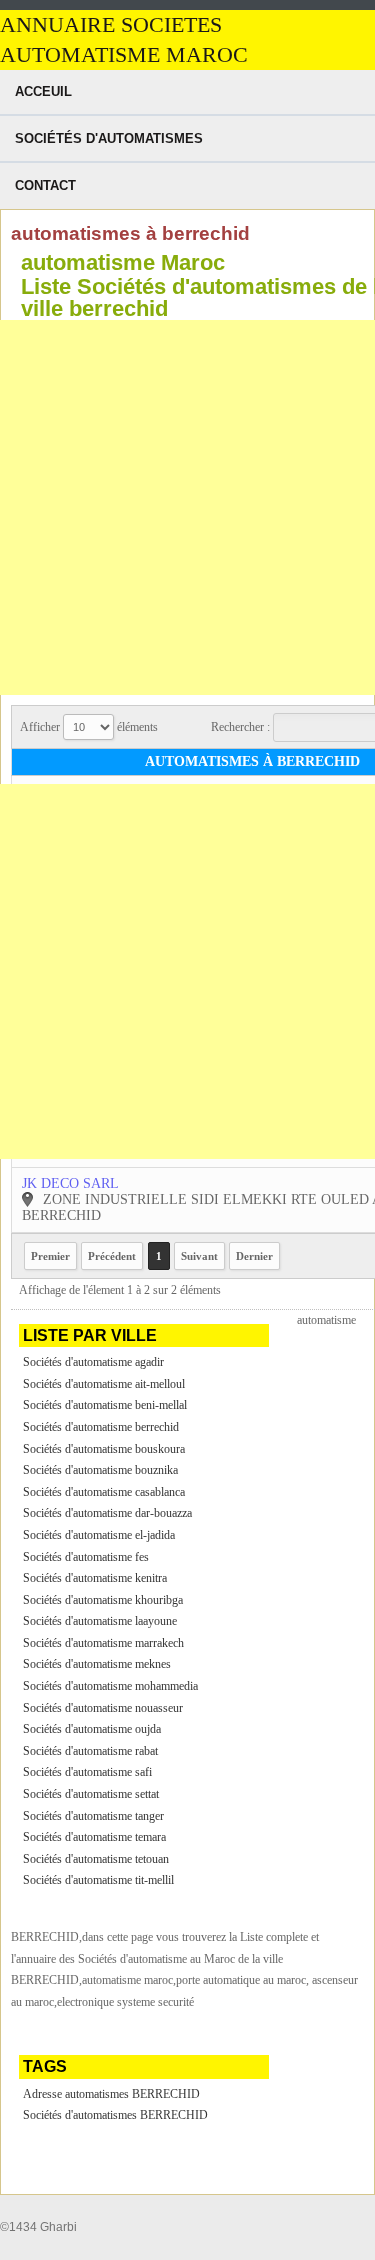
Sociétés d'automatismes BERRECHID (115, 2115)
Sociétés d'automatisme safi (87, 1772)
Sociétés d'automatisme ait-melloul (104, 1384)
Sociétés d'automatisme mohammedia (110, 1686)
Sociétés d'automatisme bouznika (100, 1470)
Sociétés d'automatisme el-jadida (99, 1535)
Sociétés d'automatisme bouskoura (104, 1449)
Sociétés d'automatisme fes (86, 1557)
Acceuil (43, 91)
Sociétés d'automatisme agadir (93, 1362)
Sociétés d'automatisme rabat (90, 1751)
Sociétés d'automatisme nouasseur (103, 1708)
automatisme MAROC (124, 55)
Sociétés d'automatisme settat (91, 1794)
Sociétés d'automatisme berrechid (101, 1427)
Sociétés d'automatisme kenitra (95, 1578)
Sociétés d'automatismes (109, 138)
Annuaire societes (111, 25)
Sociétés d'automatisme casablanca (104, 1492)
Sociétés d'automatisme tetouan (96, 1859)
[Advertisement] (187, 507)
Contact (45, 185)
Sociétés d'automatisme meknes (97, 1664)
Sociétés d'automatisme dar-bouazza (107, 1513)
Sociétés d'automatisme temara (94, 1837)
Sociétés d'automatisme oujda (92, 1729)
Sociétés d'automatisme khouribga (103, 1600)
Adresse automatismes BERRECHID (111, 2094)
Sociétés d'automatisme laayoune (100, 1621)
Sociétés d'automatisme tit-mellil (98, 1880)
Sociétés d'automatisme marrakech (103, 1643)
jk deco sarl (70, 1183)
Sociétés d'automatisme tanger (93, 1816)
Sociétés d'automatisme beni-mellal (105, 1405)
